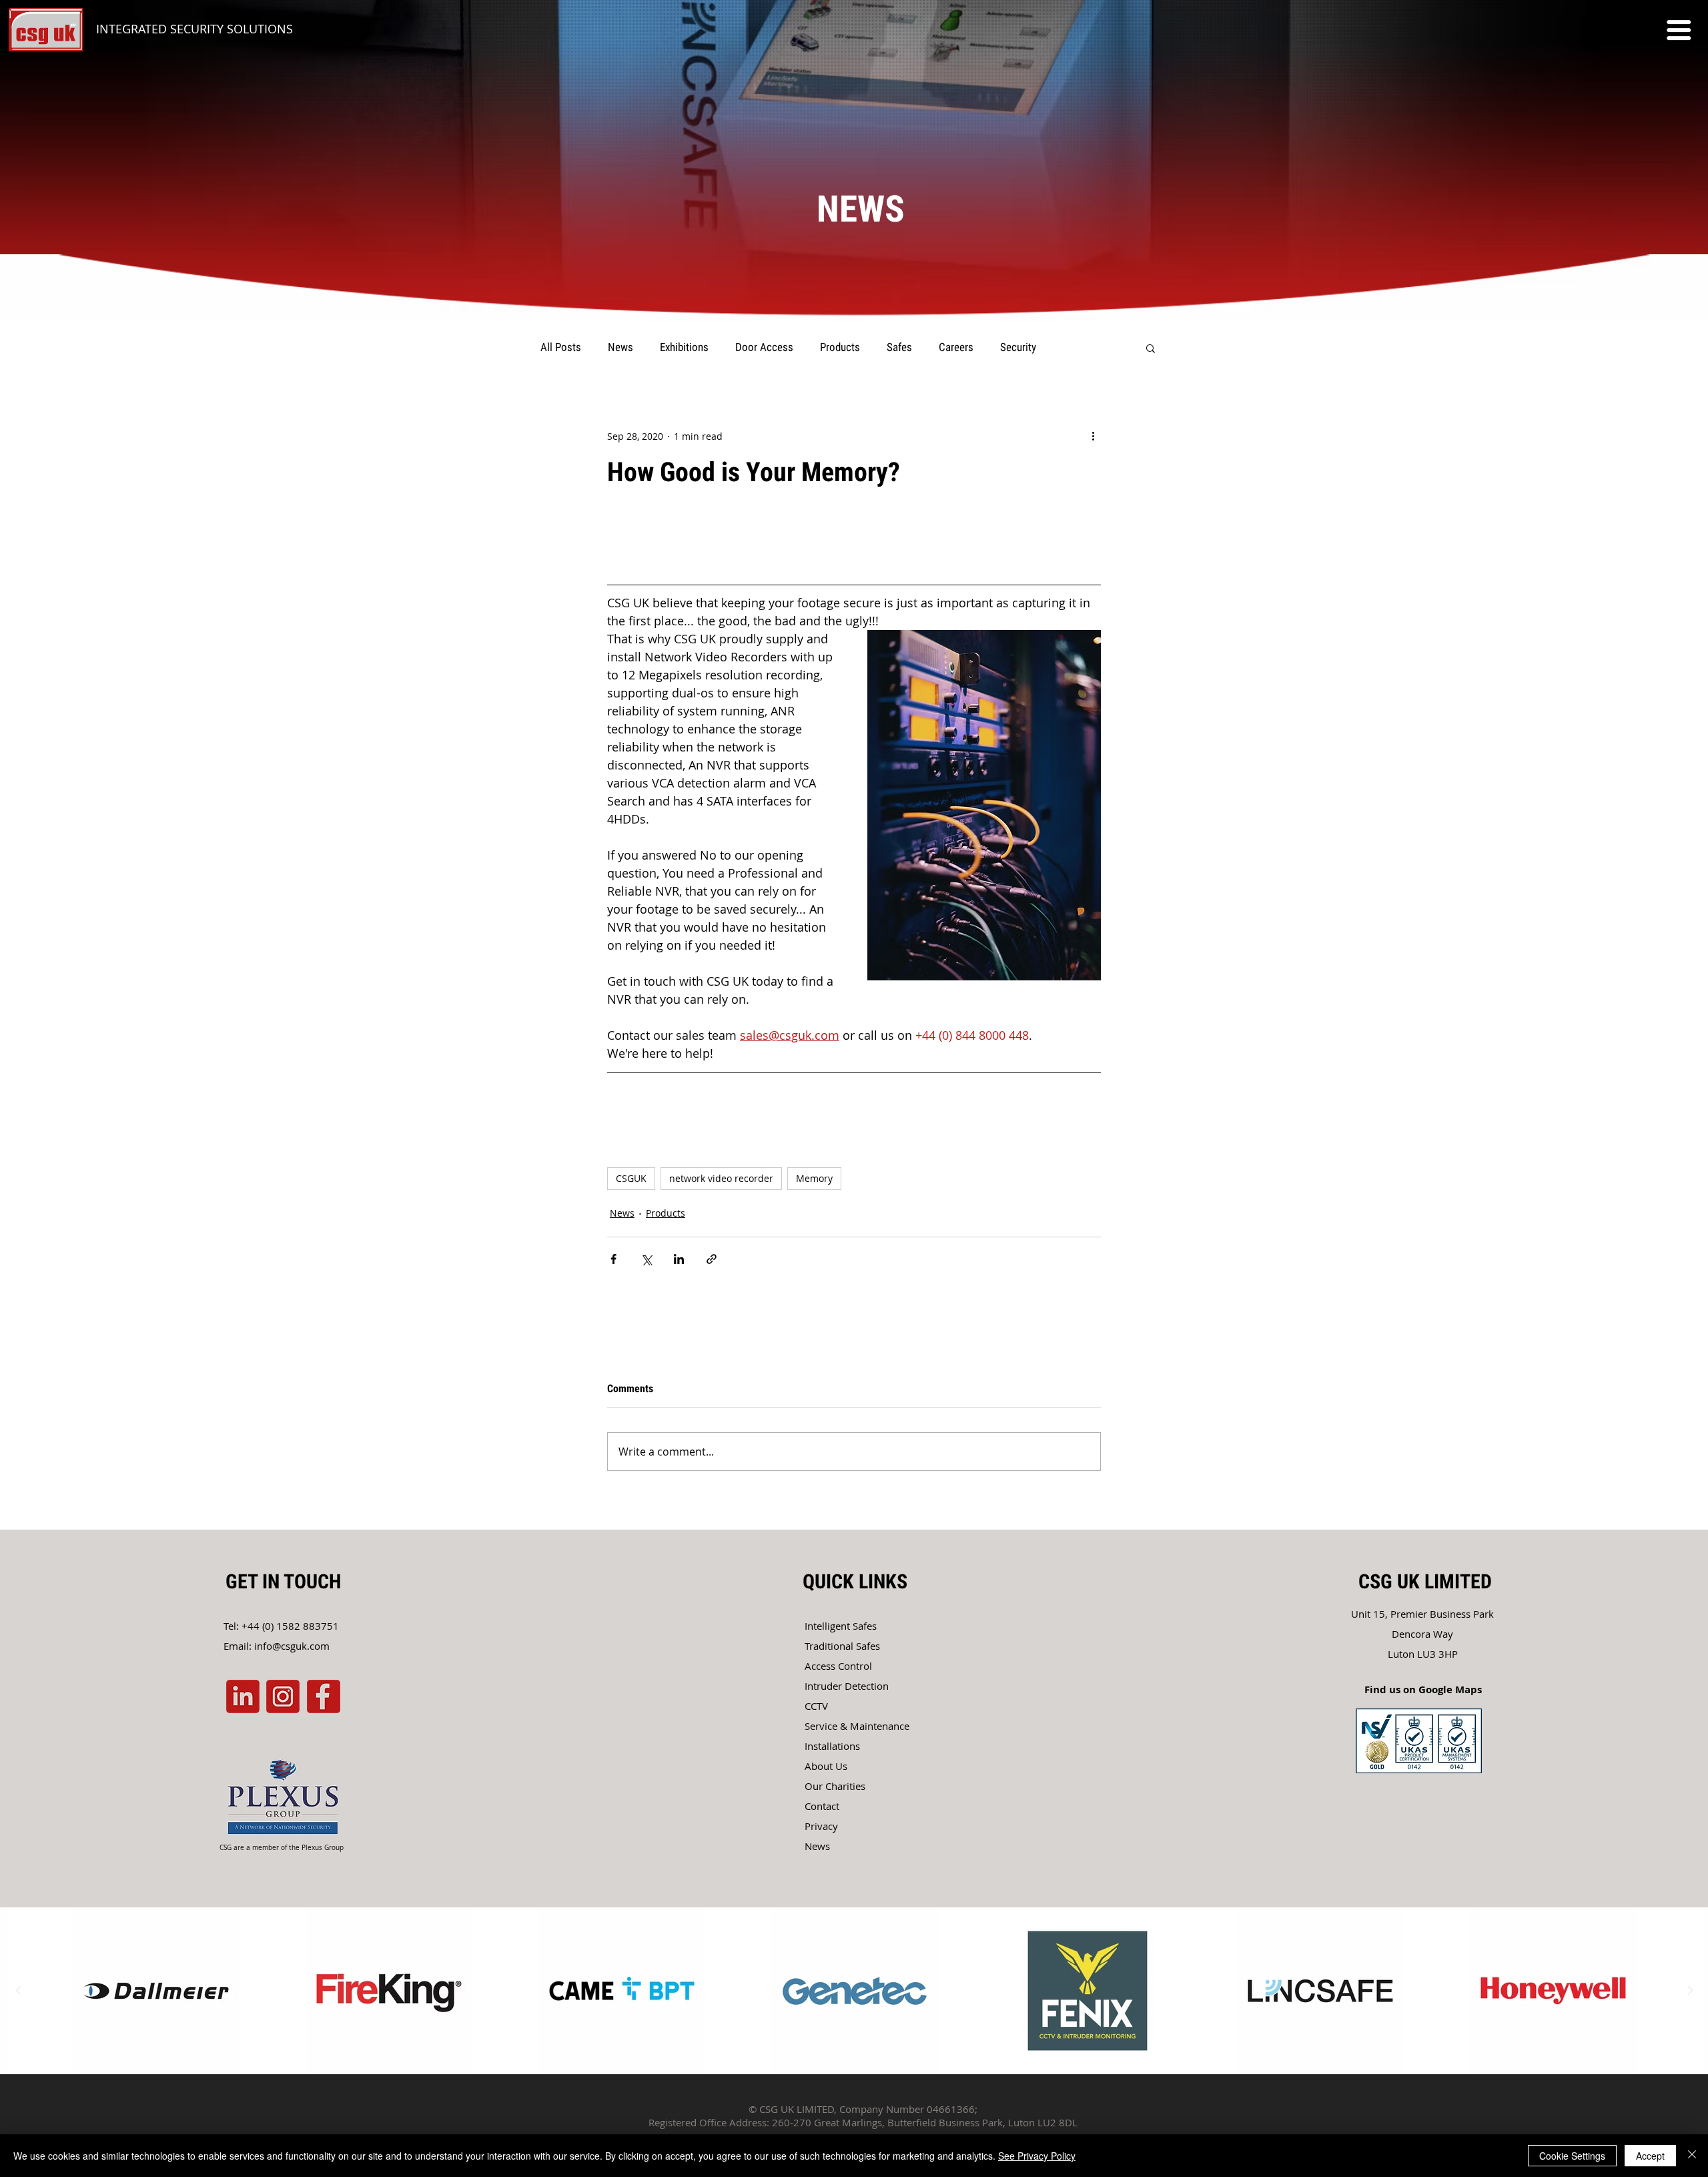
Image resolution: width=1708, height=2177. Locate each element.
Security (1018, 347)
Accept (1650, 2156)
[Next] (1633, 288)
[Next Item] (1690, 1991)
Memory (814, 1178)
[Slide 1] (854, 288)
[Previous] (75, 288)
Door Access (764, 347)
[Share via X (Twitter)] (646, 1259)
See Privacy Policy (1037, 2156)
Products (840, 347)
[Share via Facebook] (613, 1259)
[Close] (1692, 2156)
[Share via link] (712, 1259)
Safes (899, 347)
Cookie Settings (1572, 2156)
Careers (956, 347)
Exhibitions (684, 347)
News (620, 347)
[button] (1679, 30)
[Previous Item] (18, 1991)
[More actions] (1093, 436)
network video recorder (721, 1178)
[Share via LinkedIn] (679, 1259)
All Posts (561, 347)
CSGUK (631, 1178)
